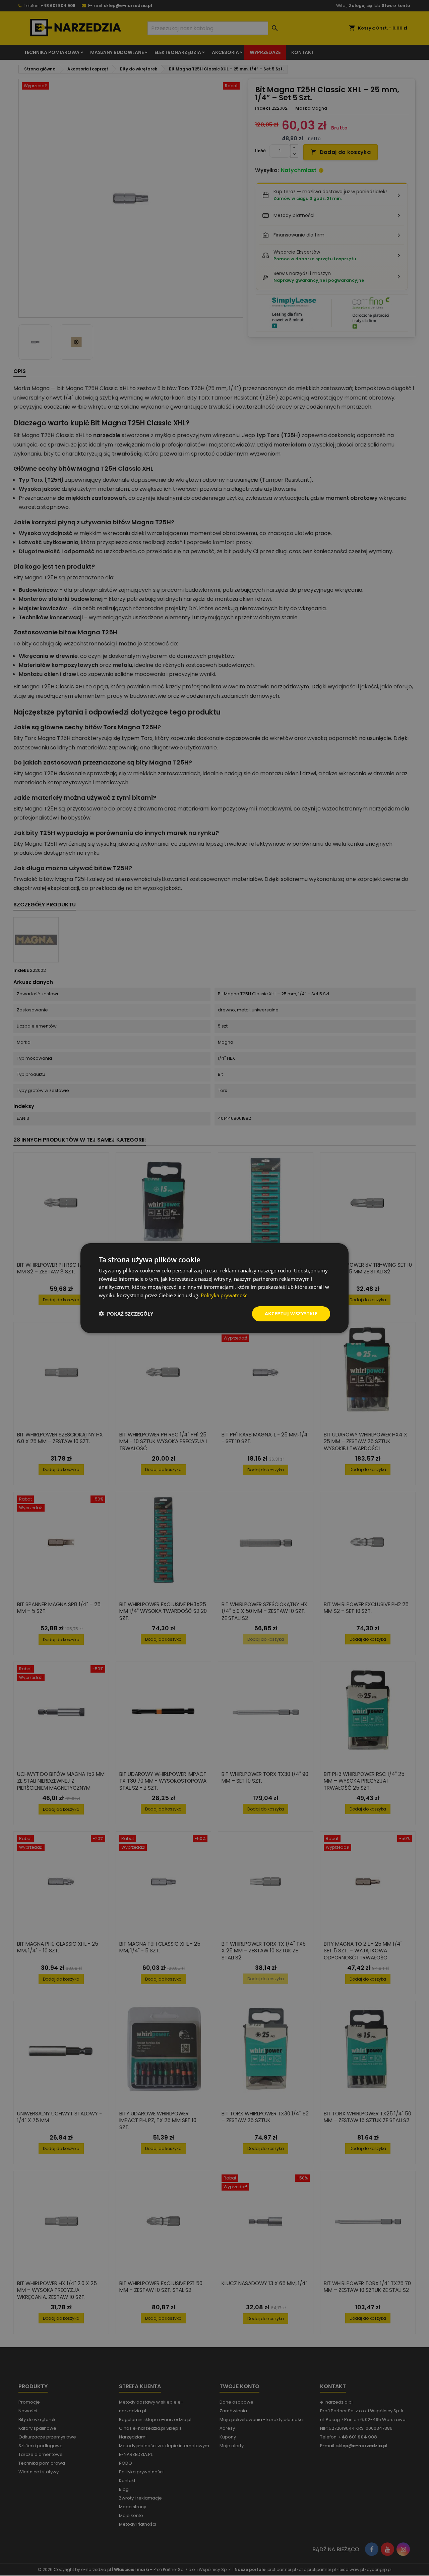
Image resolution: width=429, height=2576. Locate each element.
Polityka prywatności (225, 1295)
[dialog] (214, 1288)
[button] (126, 1314)
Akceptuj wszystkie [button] (291, 1313)
